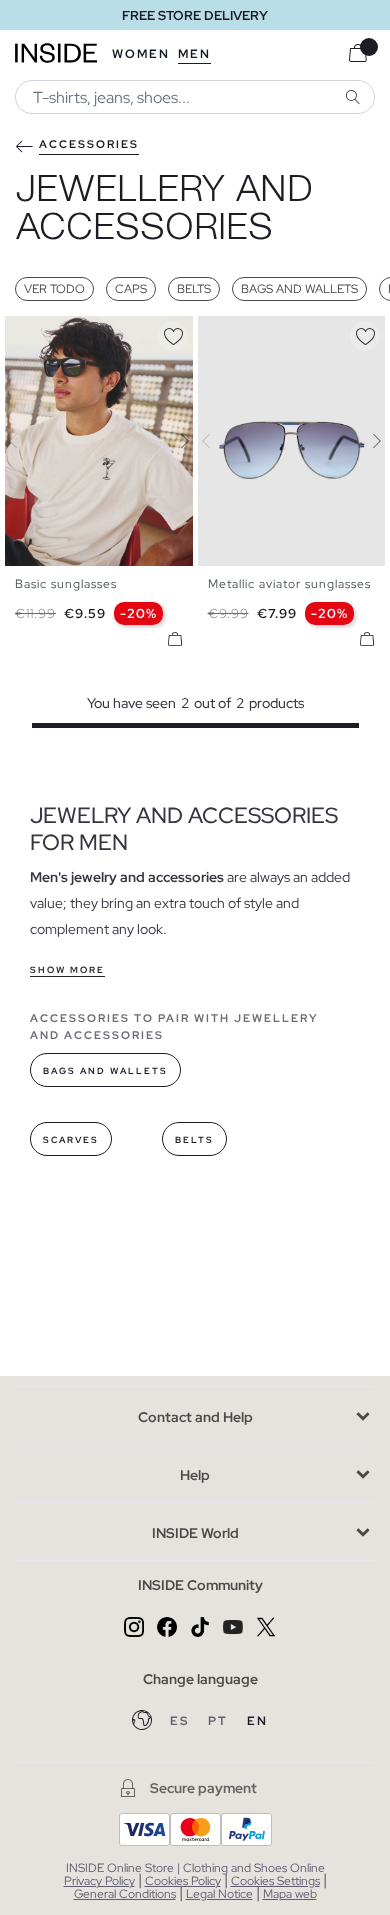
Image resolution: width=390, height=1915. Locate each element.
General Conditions (125, 1894)
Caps (131, 289)
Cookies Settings (275, 1881)
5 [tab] (65, 333)
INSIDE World (195, 1533)
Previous (25, 441)
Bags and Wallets (299, 289)
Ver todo (54, 289)
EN (257, 1721)
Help (195, 1475)
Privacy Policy (99, 1881)
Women (141, 54)
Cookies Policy (183, 1881)
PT (220, 1721)
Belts (194, 289)
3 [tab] (45, 333)
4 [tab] (55, 333)
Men (194, 54)
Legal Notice (219, 1894)
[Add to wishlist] (173, 333)
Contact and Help (195, 1417)
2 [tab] (35, 333)
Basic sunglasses (66, 584)
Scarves (71, 1140)
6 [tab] (75, 333)
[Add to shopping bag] (175, 639)
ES (181, 1721)
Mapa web (290, 1894)
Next (173, 441)
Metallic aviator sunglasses (289, 584)
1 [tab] (25, 333)
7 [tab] (85, 333)
